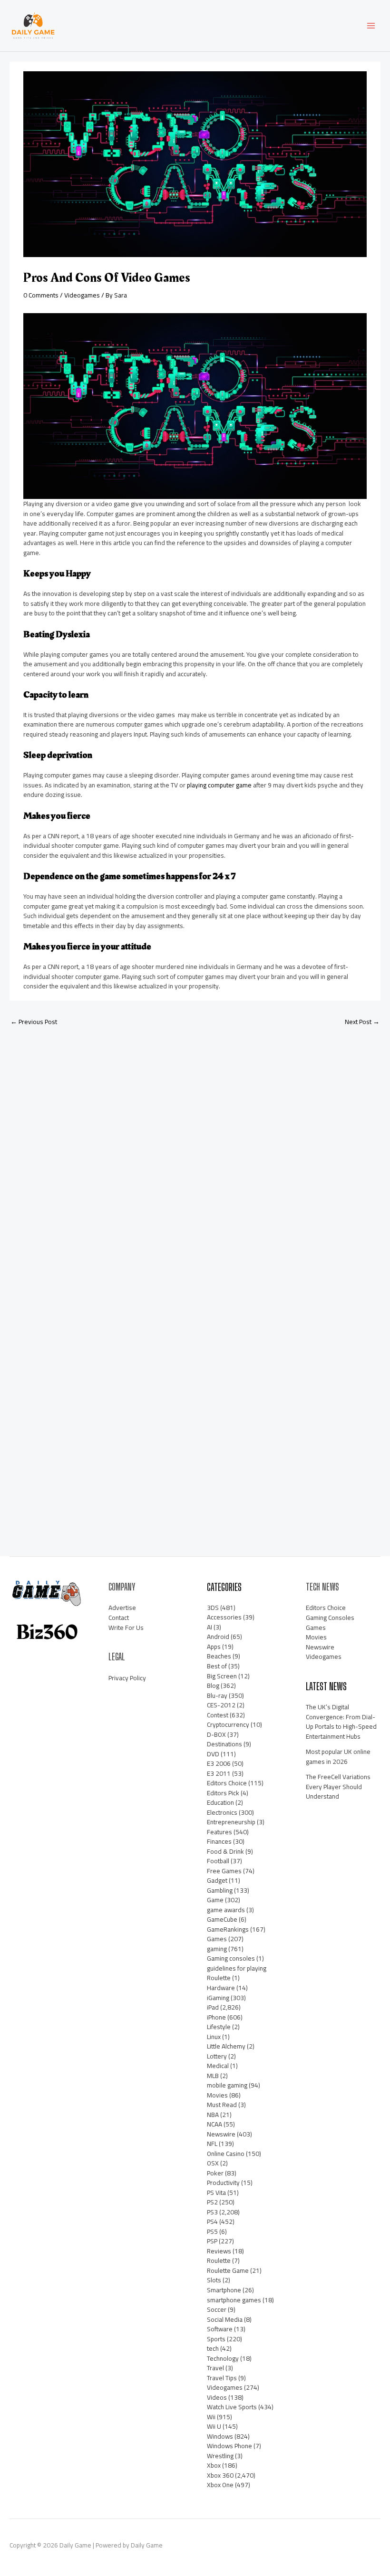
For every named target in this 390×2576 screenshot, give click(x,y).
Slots (214, 2280)
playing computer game (219, 785)
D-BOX (216, 1734)
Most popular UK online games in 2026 (338, 1757)
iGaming (218, 1998)
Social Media (225, 2319)
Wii (211, 2417)
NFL (212, 2144)
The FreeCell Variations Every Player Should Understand (338, 1786)
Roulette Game (228, 2270)
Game (215, 1900)
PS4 (212, 2222)
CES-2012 (221, 1705)
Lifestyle (219, 2027)
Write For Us (126, 1628)
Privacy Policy (127, 1678)
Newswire (221, 2134)
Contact (119, 1618)
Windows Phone (229, 2446)
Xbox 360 (220, 2475)
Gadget (217, 1880)
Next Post (362, 1022)
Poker (215, 2173)
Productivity (223, 2183)
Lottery (217, 2056)
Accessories (224, 1617)
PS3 (212, 2212)
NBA (213, 2115)
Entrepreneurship (231, 1822)
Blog (213, 1685)
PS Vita (216, 2193)
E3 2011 (219, 1773)
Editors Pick (223, 1793)
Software (220, 2329)
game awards (226, 1910)
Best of (217, 1666)
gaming (217, 1949)
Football (218, 1861)
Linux (214, 2037)
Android (218, 1637)
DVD (213, 1754)
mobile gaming (227, 2085)
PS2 (212, 2202)
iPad (213, 2007)
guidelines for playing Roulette (237, 1973)
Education (220, 1802)
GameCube (222, 1919)
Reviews (219, 2251)
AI (210, 1627)
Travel (215, 2368)
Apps (214, 1647)
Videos (217, 2397)
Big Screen (222, 1676)
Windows (220, 2436)
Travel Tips (222, 2378)
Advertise (122, 1608)
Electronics (222, 1812)
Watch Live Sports (232, 2407)
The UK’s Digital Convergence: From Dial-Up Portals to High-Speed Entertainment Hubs (341, 1722)
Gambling (220, 1890)
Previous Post (34, 1022)
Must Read (222, 2105)
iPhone (216, 2017)
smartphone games (234, 2300)
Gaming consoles (231, 1958)
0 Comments (41, 295)
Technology (223, 2358)
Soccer (217, 2309)
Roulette (219, 2260)
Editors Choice (227, 1783)
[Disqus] (195, 1159)
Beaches (219, 1656)
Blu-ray (217, 1695)
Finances (219, 1841)
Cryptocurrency (228, 1724)
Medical (218, 2066)
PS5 (212, 2231)
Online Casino (226, 2154)
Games (217, 1939)
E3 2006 (219, 1763)
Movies (217, 2095)
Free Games (224, 1871)
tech (213, 2348)
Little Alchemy (226, 2046)
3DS (213, 1608)
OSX (213, 2163)
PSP (212, 2241)
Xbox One (220, 2485)
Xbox (214, 2465)
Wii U (214, 2426)
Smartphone (224, 2290)
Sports (216, 2339)
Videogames (82, 295)
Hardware (221, 1988)
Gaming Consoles (330, 1618)
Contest (218, 1715)
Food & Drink (225, 1851)
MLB (213, 2076)
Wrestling (220, 2456)
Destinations (224, 1744)
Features (219, 1832)
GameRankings (228, 1929)
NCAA (214, 2124)
